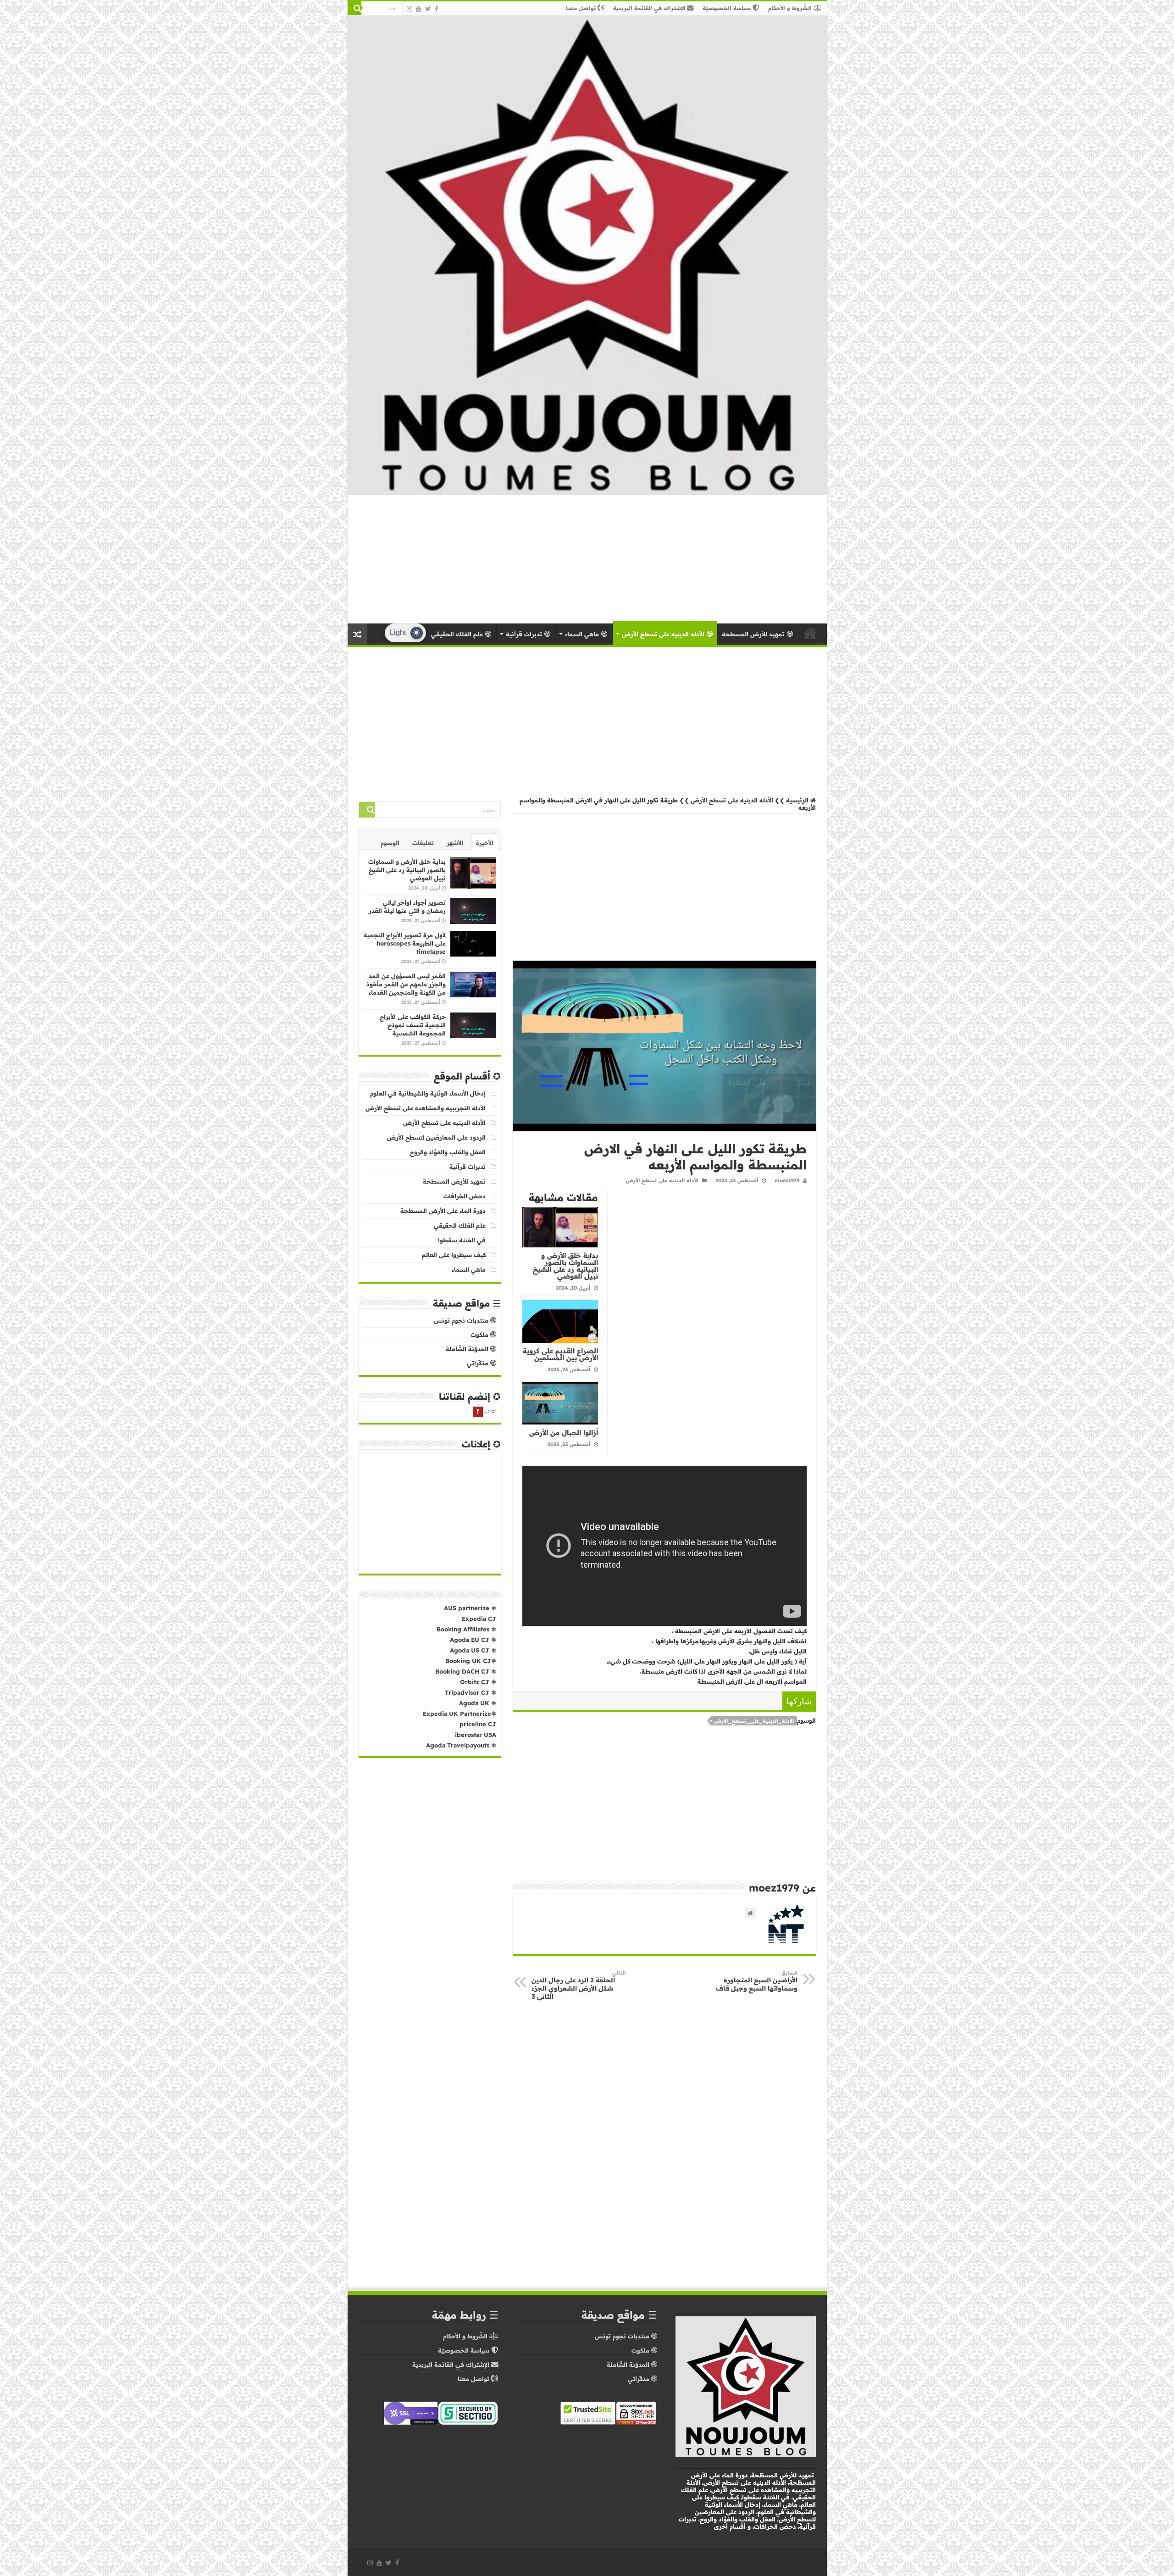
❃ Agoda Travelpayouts (461, 1745)
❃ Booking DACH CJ (466, 1671)
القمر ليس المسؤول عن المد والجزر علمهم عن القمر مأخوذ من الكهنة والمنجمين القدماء (406, 984)
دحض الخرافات (465, 1196)
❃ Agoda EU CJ (473, 1640)
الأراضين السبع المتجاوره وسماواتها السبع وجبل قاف (757, 1981)
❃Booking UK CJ (471, 1661)
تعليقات (423, 843)
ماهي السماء (469, 1269)
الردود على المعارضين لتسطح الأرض (436, 1137)
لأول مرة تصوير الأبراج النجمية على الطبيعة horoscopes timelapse (405, 943)
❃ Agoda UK (477, 1703)
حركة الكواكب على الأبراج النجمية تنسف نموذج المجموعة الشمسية (413, 1025)
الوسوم (390, 843)
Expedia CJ (479, 1619)
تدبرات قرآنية (468, 1167)
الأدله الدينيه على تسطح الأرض (732, 800)
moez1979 (787, 1180)
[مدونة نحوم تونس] (587, 255)
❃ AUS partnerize (470, 1608)
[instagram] (410, 9)
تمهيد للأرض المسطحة (454, 1181)
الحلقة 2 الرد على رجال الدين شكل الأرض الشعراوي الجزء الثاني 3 (579, 1985)
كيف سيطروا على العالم (454, 1255)
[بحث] (354, 8)
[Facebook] (437, 9)
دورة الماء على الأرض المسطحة (443, 1211)
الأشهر (455, 843)
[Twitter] (428, 9)
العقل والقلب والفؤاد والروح (448, 1152)
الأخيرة (485, 843)
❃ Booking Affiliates (466, 1629)
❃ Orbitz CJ (477, 1682)
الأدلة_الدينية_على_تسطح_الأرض (754, 1721)
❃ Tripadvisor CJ (471, 1692)
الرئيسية (810, 633)
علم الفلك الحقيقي (460, 1225)
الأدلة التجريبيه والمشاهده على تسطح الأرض (426, 1108)
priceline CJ (478, 1724)
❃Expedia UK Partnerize (460, 1714)
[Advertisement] (587, 559)
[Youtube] (419, 9)
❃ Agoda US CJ (473, 1650)
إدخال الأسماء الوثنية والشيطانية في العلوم (428, 1093)
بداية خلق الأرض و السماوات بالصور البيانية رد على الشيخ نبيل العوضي (407, 870)
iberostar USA (476, 1735)
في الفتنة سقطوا (462, 1240)
